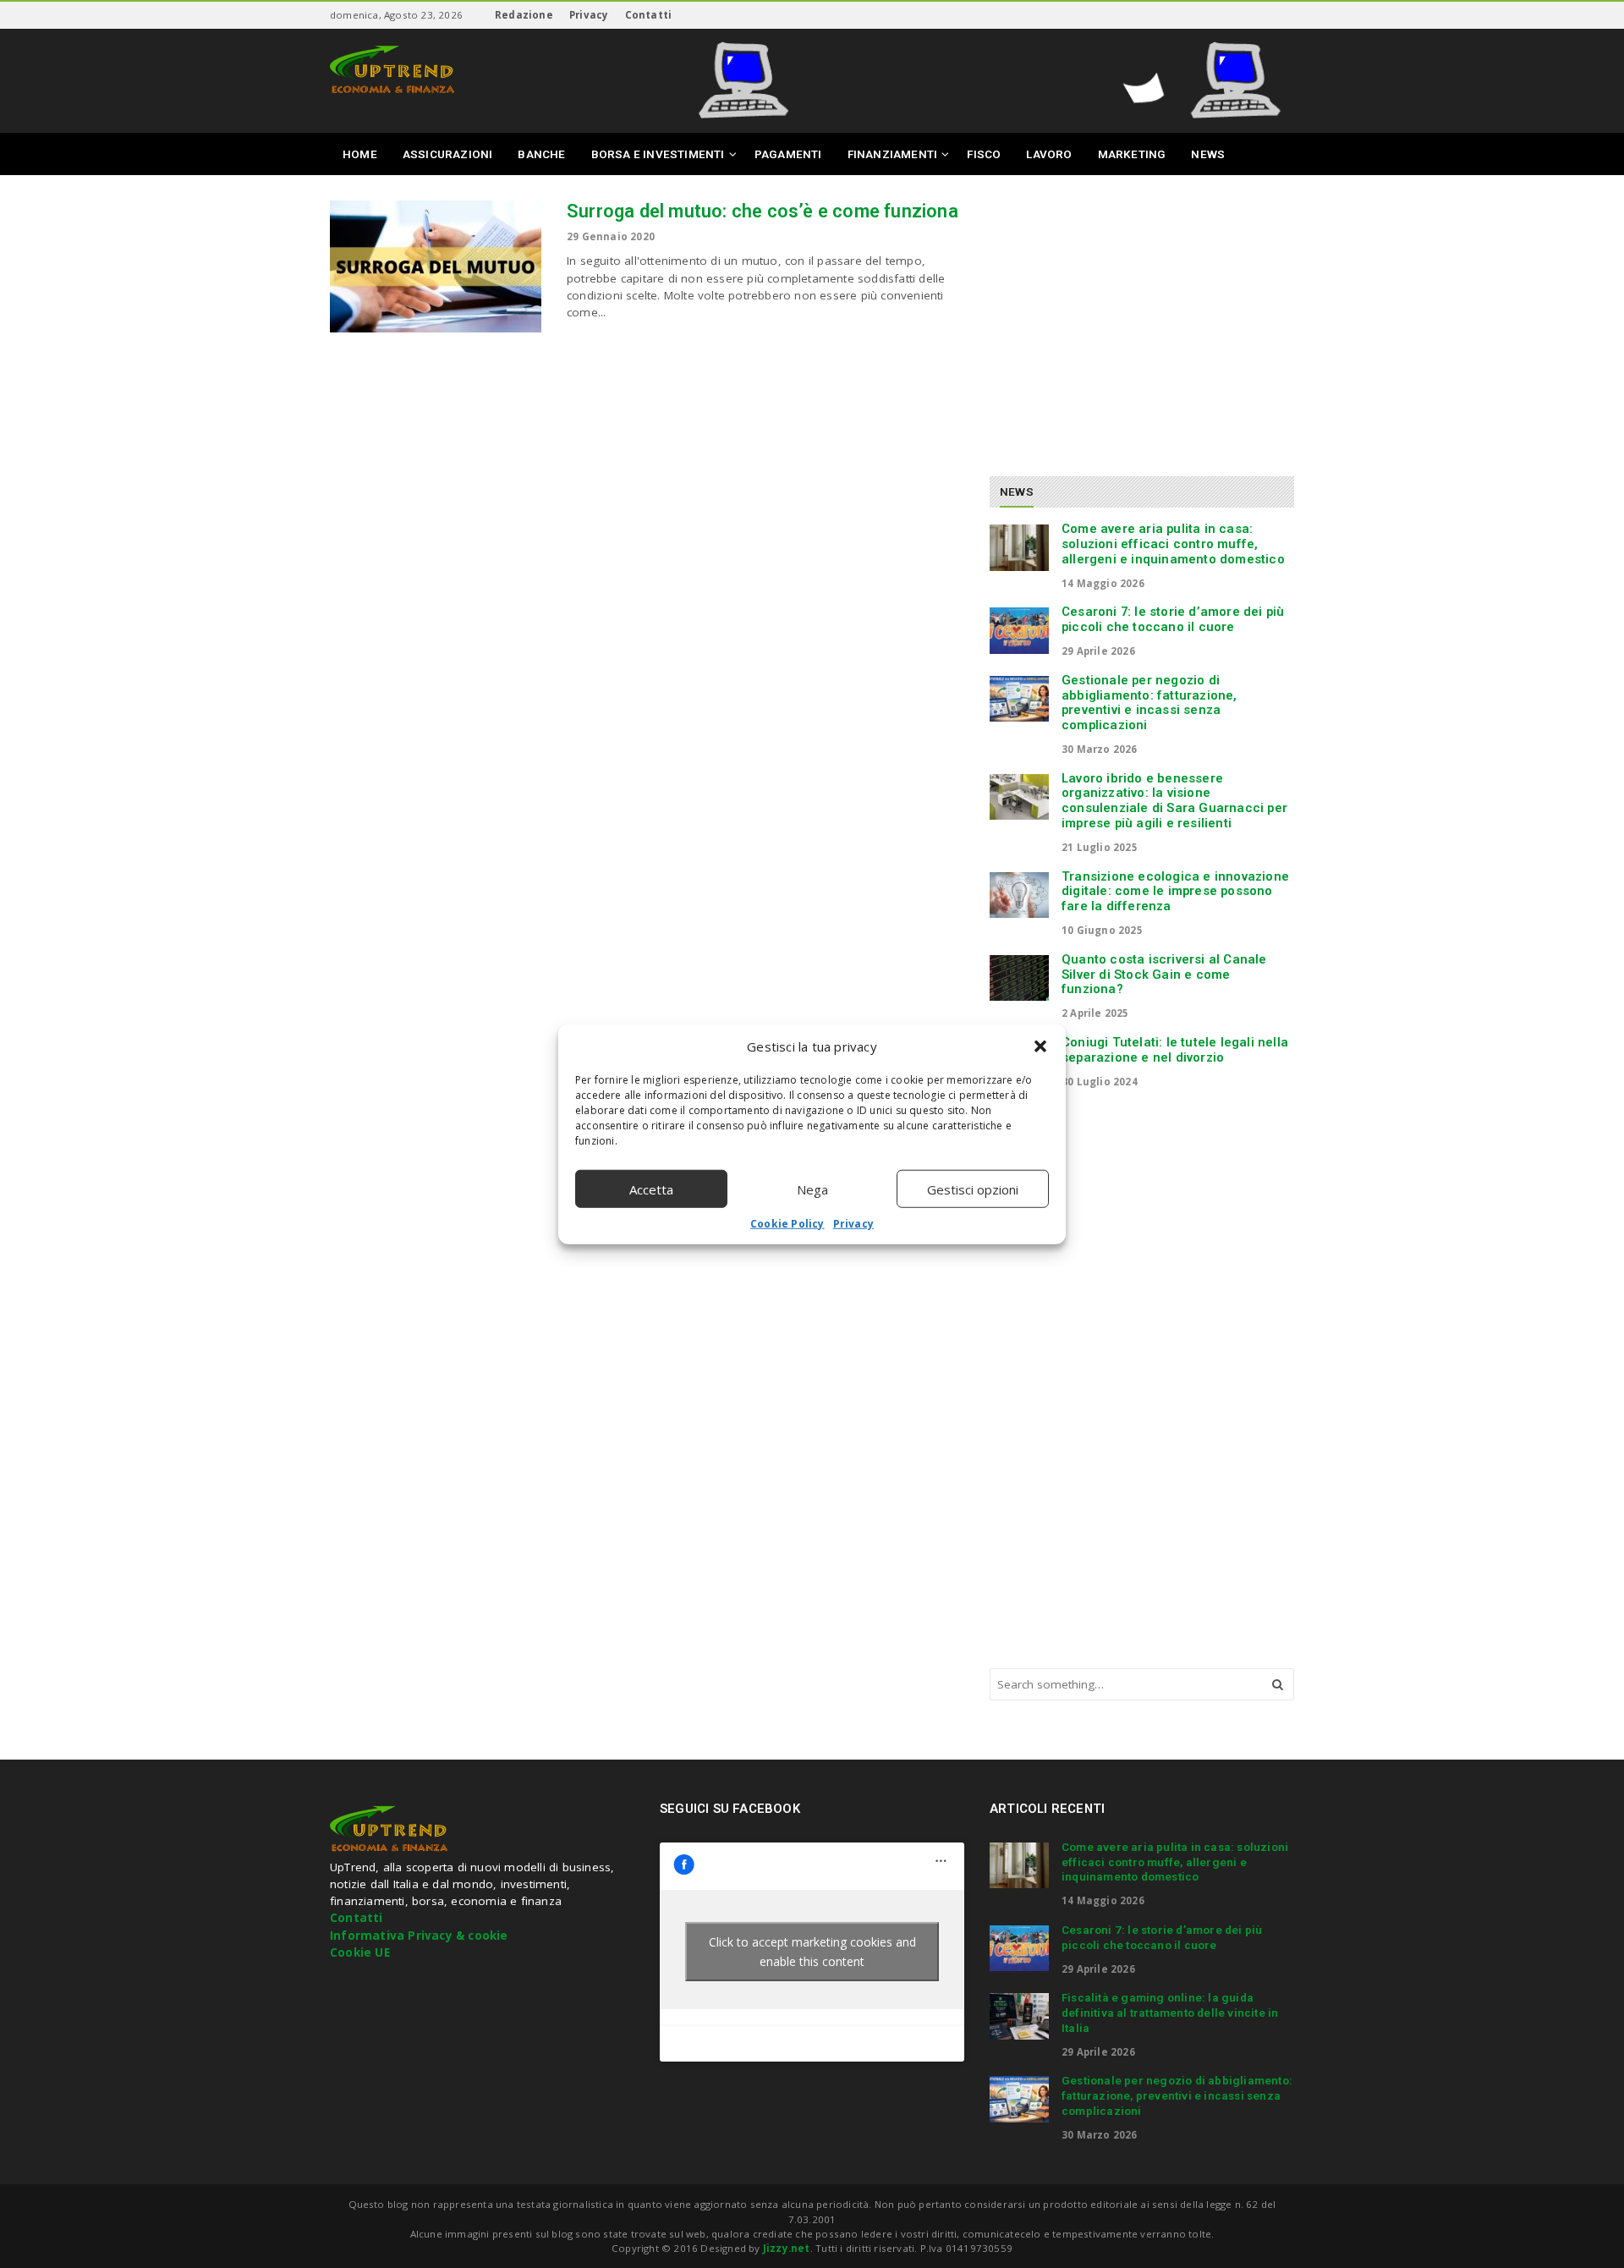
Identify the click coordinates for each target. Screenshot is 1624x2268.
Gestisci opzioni (973, 1189)
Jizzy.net (787, 2248)
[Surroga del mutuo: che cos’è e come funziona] (436, 266)
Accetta (651, 1189)
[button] (1040, 1046)
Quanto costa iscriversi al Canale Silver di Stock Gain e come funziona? (1164, 975)
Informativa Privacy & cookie (419, 1936)
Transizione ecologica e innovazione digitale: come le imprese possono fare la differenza (1175, 892)
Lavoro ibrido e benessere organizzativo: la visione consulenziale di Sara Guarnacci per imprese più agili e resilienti (1174, 801)
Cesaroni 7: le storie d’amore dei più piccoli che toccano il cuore (1173, 619)
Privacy (853, 1224)
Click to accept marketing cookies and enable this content (812, 1952)
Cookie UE (360, 1952)
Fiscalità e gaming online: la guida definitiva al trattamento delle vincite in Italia (1170, 2013)
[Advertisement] (1132, 319)
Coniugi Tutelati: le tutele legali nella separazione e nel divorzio (1175, 1050)
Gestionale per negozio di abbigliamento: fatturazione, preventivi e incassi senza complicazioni (1149, 703)
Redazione (524, 15)
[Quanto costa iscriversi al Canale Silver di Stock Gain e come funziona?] (1019, 978)
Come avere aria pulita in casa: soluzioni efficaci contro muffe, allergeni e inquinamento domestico (1173, 544)
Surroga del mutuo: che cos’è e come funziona (763, 211)
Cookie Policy (787, 1224)
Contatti (649, 15)
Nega (812, 1189)
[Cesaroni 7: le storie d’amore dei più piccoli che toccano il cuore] (1019, 630)
